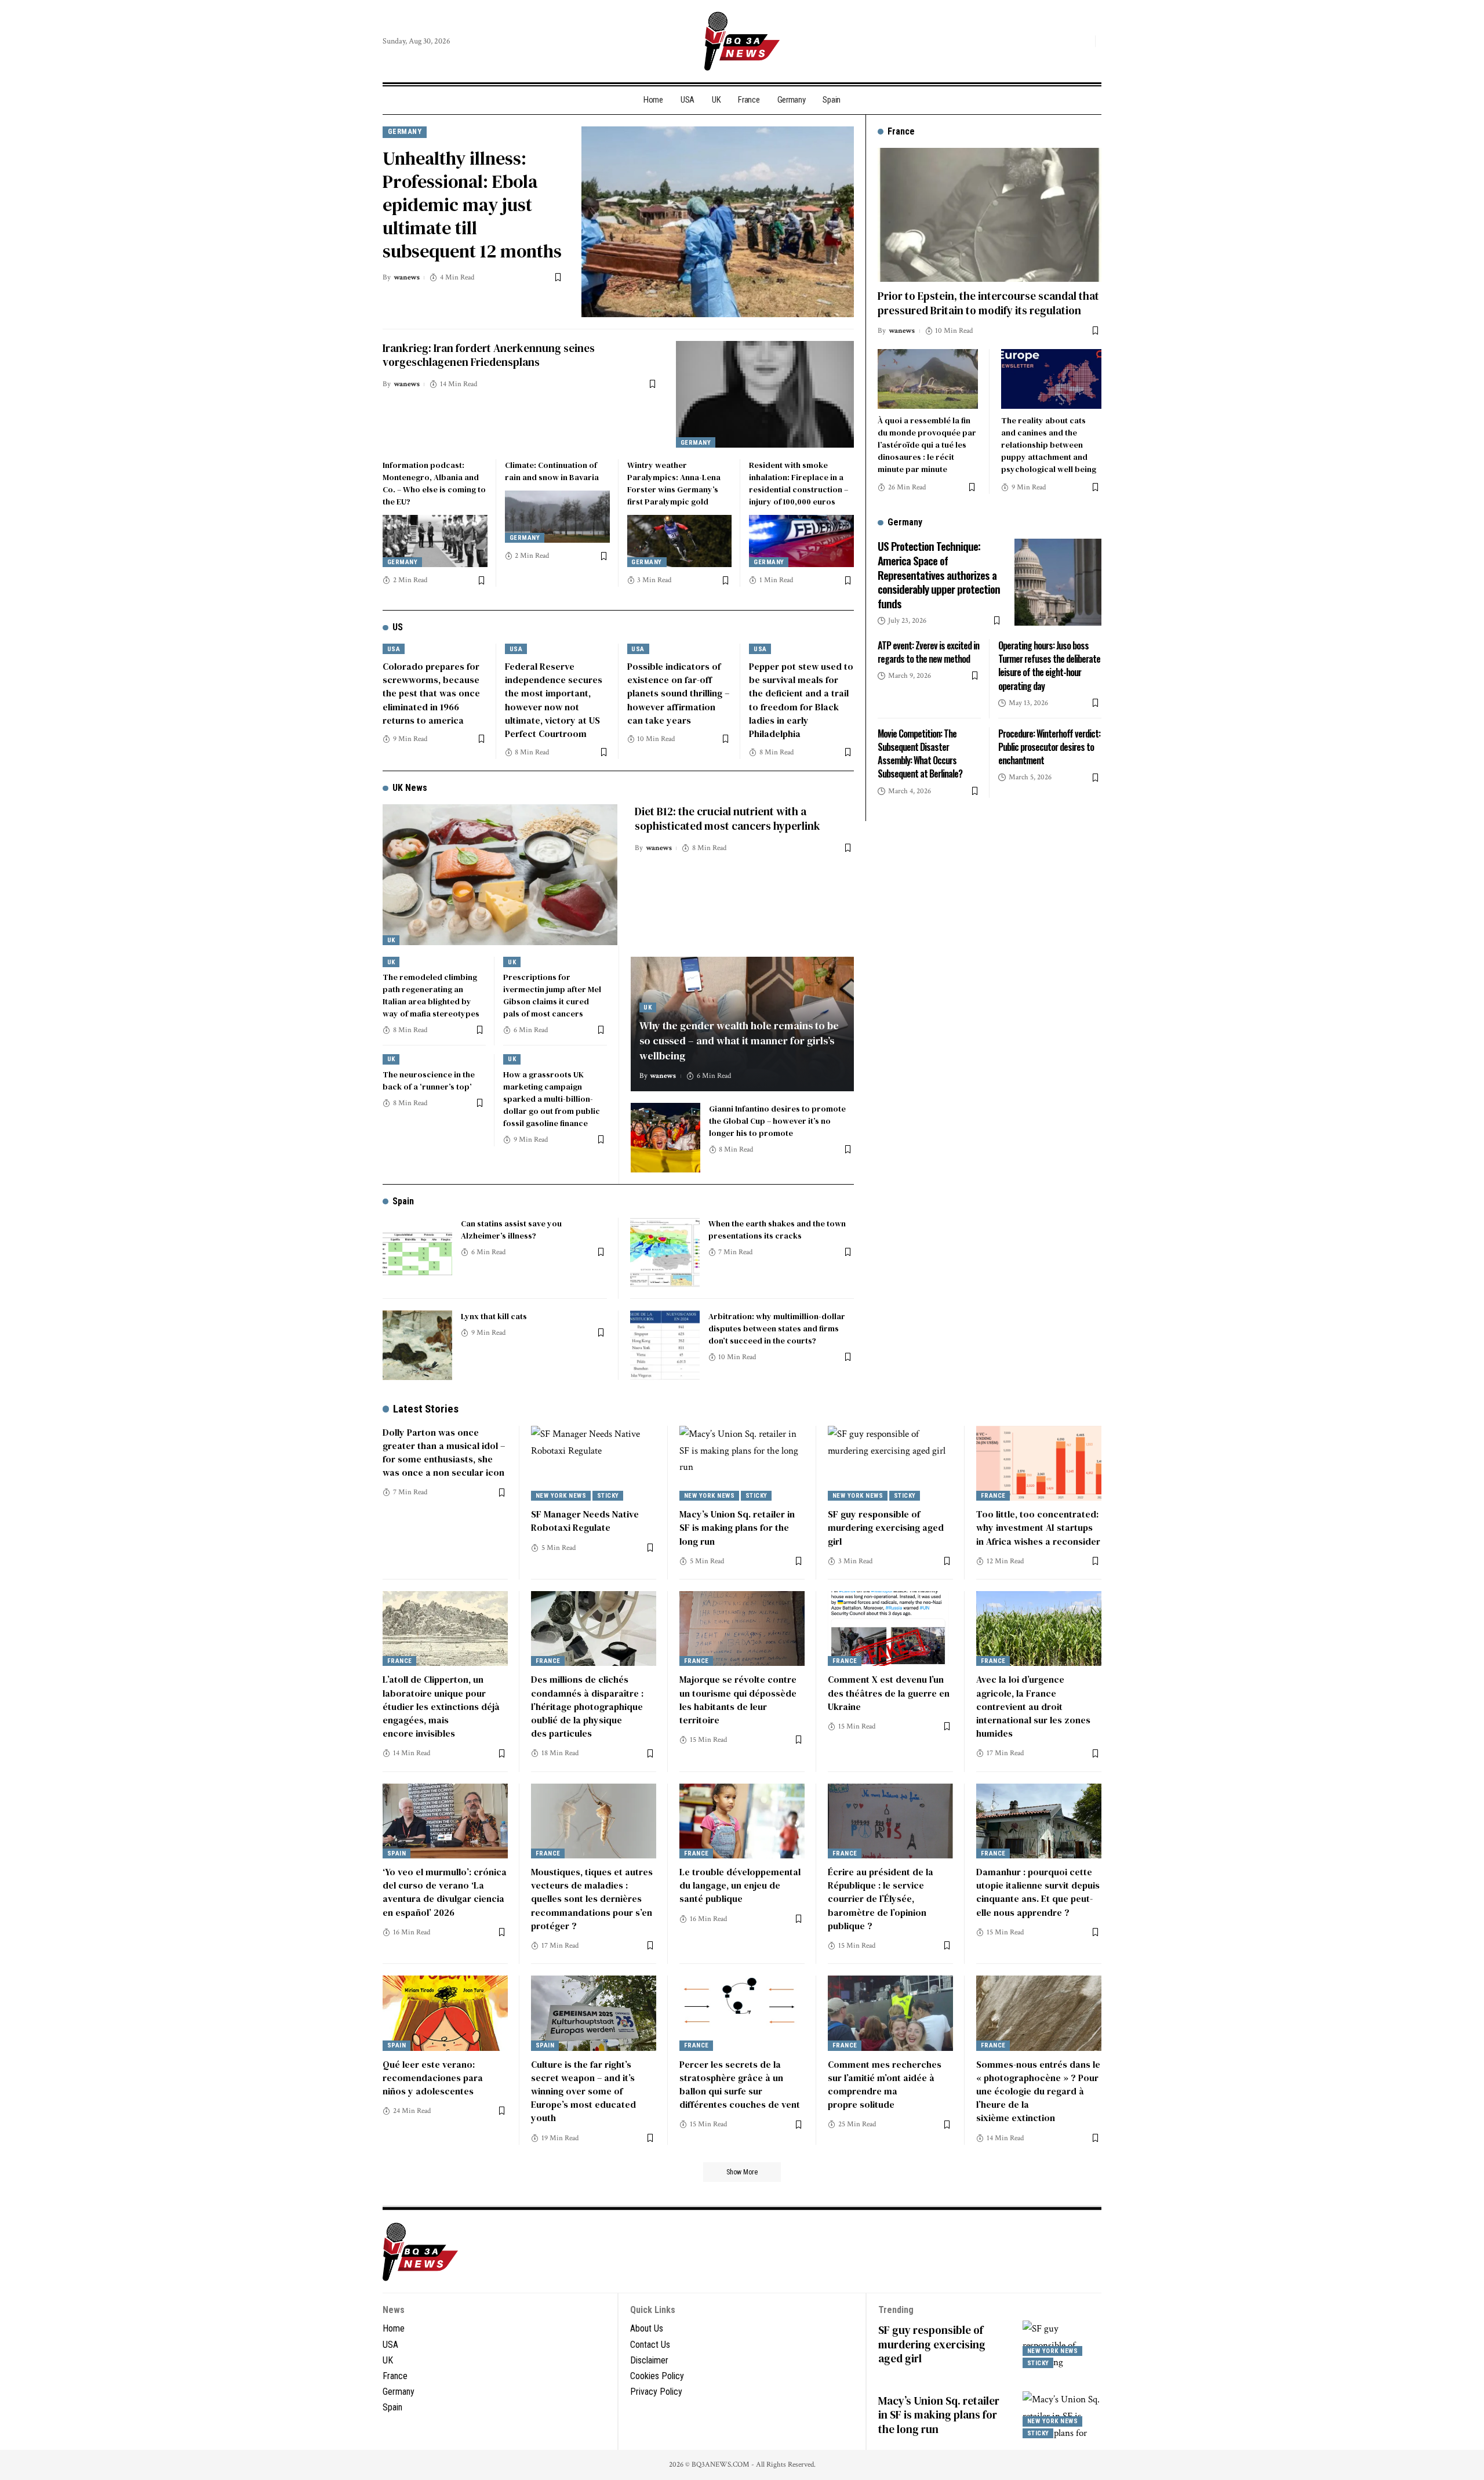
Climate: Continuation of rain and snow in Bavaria (552, 471)
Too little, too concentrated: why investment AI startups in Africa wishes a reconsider (1038, 1527)
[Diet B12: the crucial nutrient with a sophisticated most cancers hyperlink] (500, 875)
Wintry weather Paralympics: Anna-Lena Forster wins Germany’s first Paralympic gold (674, 483)
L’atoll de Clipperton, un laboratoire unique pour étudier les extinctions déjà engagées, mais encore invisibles (441, 1706)
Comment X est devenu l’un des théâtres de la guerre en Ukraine (889, 1693)
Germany (405, 131)
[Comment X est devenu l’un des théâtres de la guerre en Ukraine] (890, 1629)
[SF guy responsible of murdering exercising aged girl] (890, 1464)
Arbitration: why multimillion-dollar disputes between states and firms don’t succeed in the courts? (777, 1328)
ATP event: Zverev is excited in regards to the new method (928, 652)
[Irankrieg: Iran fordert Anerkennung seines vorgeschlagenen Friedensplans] (765, 394)
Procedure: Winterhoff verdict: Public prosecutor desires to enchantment (1049, 747)
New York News (561, 1496)
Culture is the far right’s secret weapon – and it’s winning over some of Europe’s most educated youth (583, 2091)
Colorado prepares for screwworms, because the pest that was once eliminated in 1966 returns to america (431, 693)
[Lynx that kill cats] (417, 1345)
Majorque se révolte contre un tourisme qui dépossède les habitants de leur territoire (738, 1700)
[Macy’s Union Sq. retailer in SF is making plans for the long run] (742, 1464)
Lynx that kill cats (494, 1316)
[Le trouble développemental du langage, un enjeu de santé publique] (742, 1821)
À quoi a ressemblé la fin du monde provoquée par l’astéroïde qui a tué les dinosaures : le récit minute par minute (927, 445)
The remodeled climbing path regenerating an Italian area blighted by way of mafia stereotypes (431, 995)
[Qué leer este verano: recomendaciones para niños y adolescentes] (445, 2013)
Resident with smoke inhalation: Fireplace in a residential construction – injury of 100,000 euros (799, 483)
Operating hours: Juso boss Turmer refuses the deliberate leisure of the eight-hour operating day (1049, 666)
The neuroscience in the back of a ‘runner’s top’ (429, 1081)
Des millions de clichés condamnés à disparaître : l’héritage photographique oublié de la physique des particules (587, 1706)
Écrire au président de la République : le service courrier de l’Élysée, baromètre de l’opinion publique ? (881, 1899)
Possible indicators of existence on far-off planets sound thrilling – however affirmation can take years (678, 693)
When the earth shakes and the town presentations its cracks (777, 1230)
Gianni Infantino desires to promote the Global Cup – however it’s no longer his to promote (777, 1121)
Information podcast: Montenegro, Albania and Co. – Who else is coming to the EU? (434, 483)
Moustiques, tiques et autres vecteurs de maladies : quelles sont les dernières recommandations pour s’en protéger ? (592, 1899)
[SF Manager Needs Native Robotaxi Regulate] (594, 1464)
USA (394, 649)
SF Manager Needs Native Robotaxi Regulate (585, 1521)
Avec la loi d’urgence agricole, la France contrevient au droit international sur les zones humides (1033, 1706)
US (398, 627)
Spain (403, 1201)
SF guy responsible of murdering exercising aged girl (886, 1527)
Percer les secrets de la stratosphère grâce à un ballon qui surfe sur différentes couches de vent (740, 2085)
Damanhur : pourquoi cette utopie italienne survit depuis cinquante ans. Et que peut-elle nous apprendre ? (1038, 1892)
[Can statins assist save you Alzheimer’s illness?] (417, 1252)
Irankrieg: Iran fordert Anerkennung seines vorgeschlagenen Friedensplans (489, 355)
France (993, 1496)
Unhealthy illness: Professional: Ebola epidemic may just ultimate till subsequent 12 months (472, 205)
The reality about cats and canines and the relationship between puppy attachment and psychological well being (1049, 445)
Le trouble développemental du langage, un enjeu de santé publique (740, 1885)
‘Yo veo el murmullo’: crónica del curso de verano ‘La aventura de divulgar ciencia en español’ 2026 (445, 1892)
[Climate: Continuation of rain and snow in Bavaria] (557, 517)
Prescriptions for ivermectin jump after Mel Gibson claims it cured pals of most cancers (552, 995)
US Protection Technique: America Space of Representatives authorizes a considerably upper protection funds (939, 574)
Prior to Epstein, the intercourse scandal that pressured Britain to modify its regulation (988, 303)
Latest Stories (426, 1409)
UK (391, 940)
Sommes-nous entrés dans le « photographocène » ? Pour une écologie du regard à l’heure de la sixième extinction (1038, 2091)
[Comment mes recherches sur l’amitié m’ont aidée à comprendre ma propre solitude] (890, 2013)
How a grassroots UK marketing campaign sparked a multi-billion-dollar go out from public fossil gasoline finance (552, 1099)
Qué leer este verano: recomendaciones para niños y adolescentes (433, 2078)
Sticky (608, 1496)
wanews (407, 277)
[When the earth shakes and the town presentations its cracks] (665, 1252)
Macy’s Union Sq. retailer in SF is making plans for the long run (737, 1527)
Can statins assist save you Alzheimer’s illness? (511, 1230)
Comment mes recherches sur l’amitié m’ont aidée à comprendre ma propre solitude (885, 2085)
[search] (1083, 41)
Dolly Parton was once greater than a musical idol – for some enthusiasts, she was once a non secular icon (444, 1453)
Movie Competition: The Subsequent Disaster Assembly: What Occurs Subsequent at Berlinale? (920, 754)
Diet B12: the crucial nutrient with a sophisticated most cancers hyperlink (728, 818)
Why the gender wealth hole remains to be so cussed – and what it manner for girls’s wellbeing (739, 1041)
